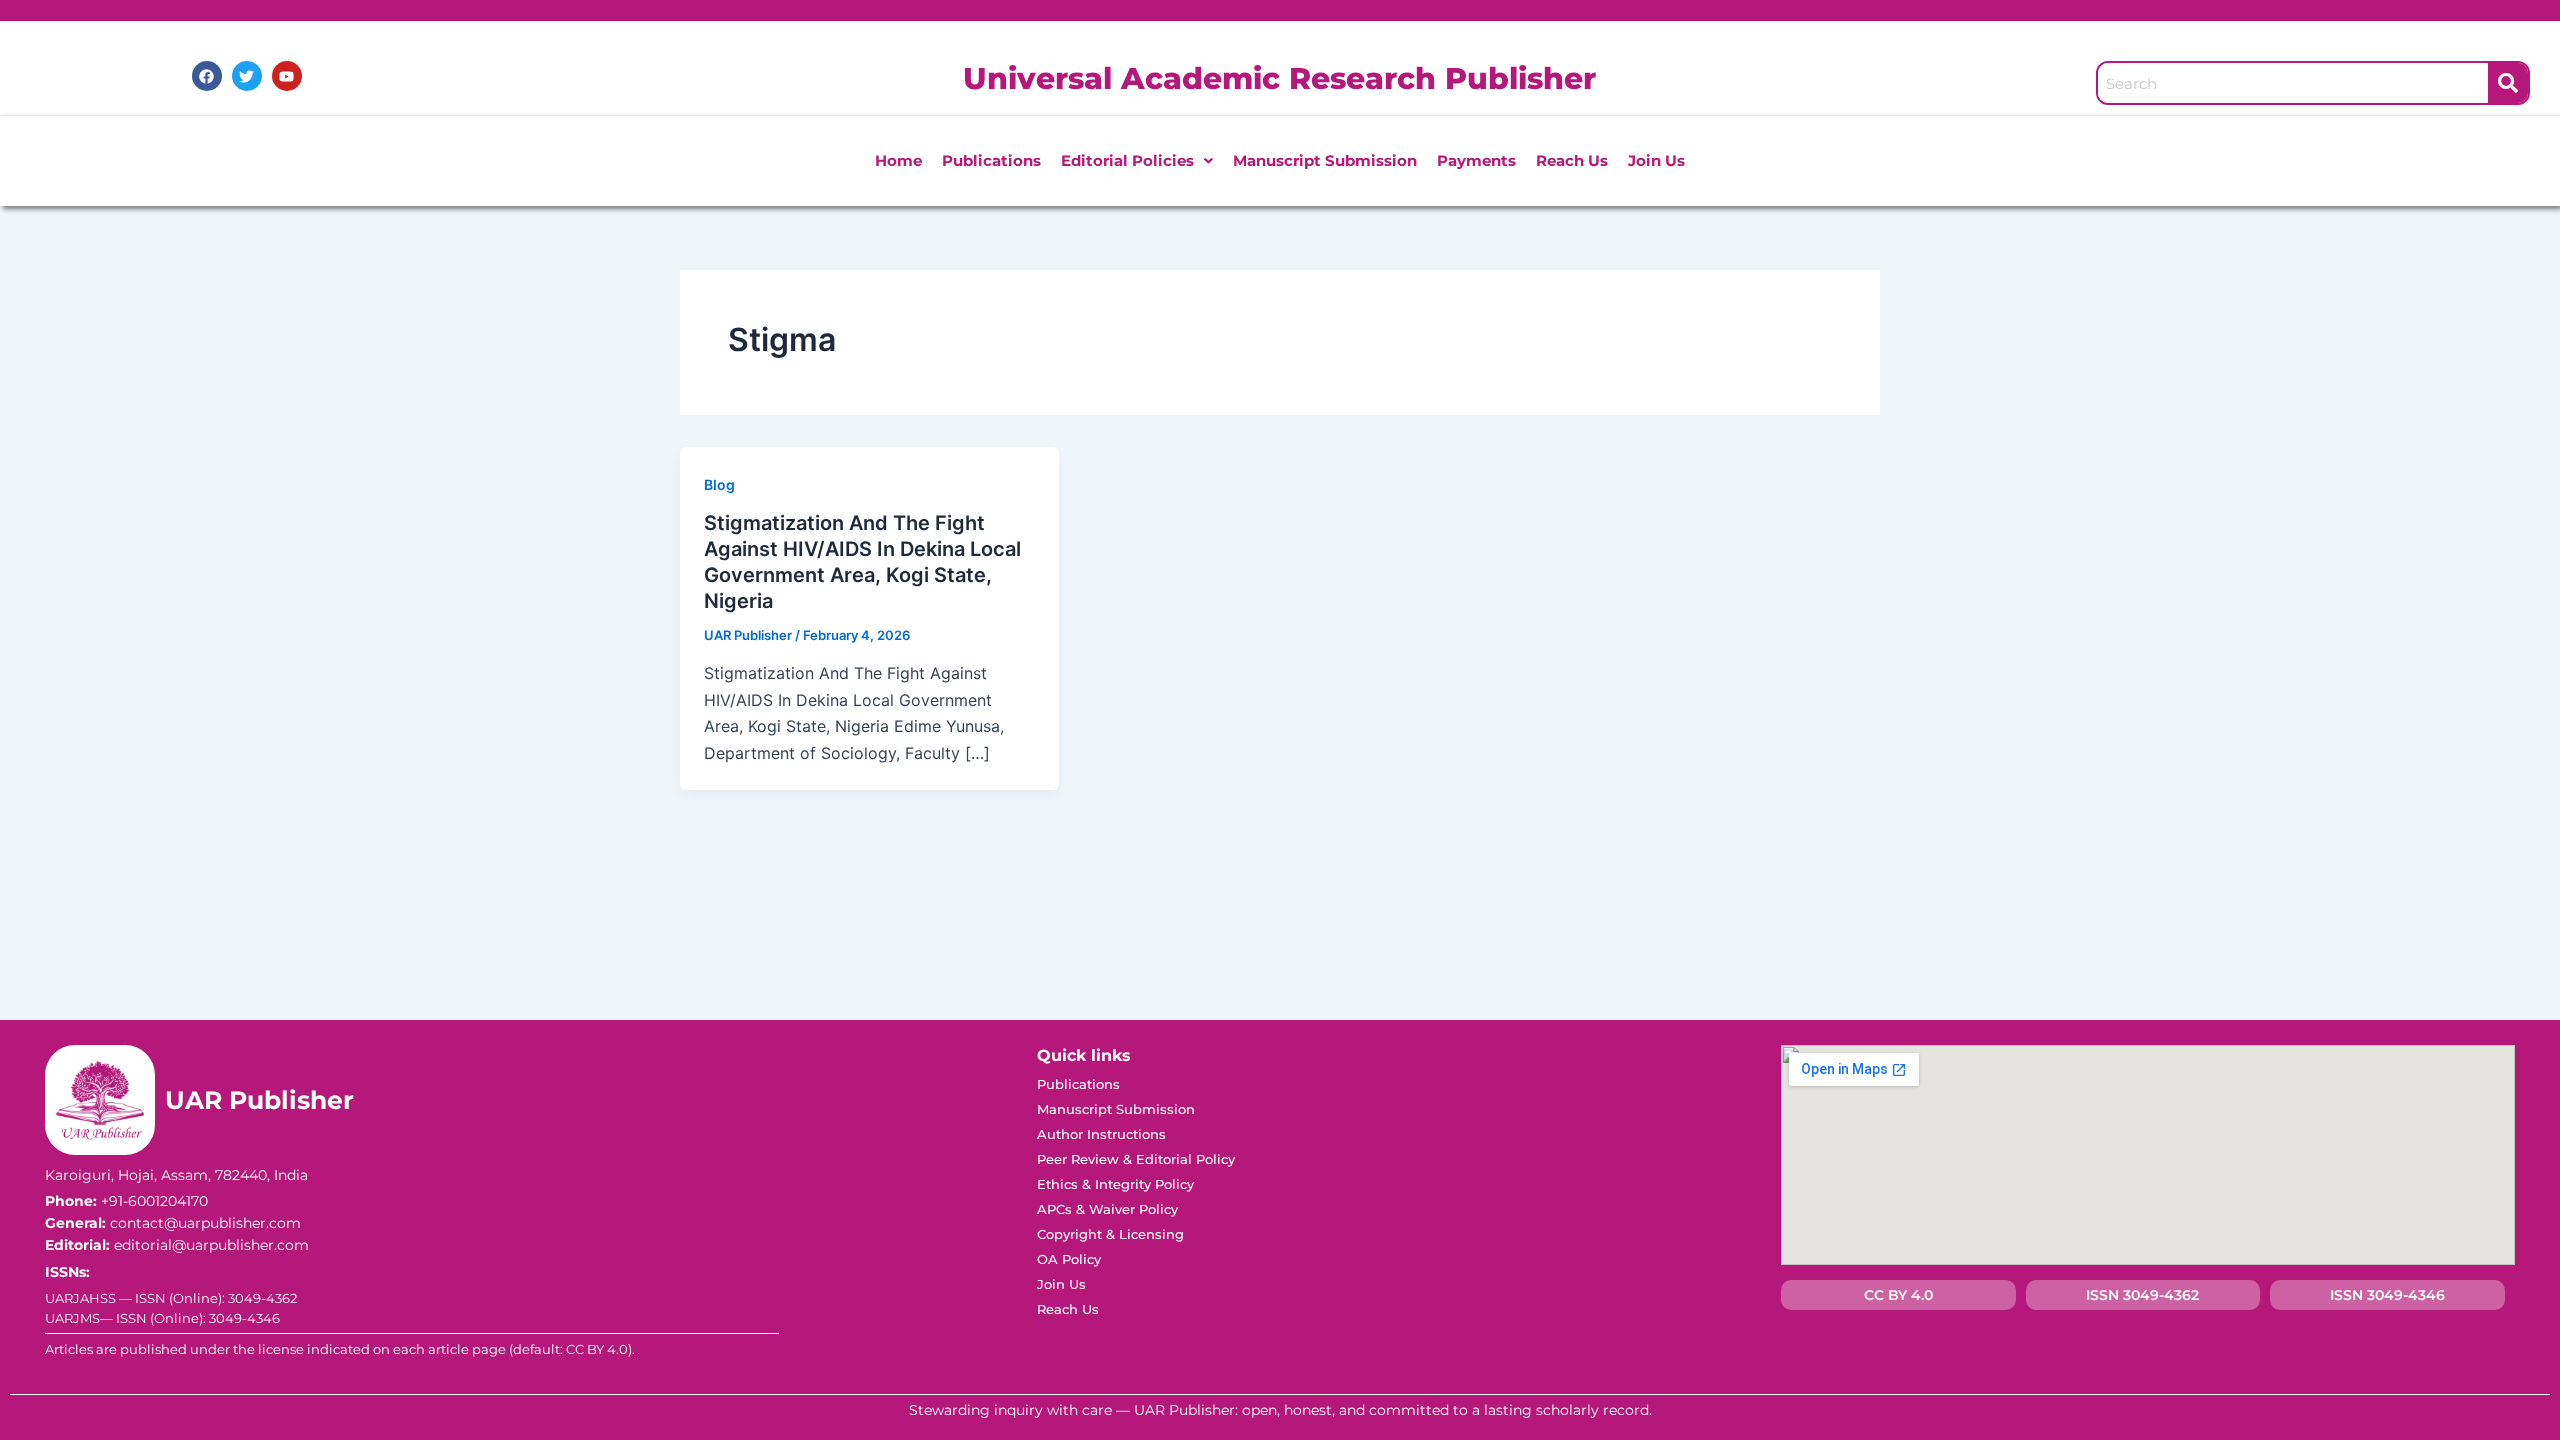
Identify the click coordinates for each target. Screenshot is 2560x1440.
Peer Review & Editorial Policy (1136, 1159)
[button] (1137, 161)
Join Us (1656, 160)
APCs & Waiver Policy (1107, 1209)
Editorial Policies (1127, 160)
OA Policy (1069, 1259)
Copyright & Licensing (1110, 1234)
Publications (991, 160)
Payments (1476, 160)
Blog (719, 484)
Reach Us (1572, 160)
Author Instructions (1101, 1134)
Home (898, 160)
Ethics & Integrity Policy (1115, 1184)
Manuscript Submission (1325, 160)
